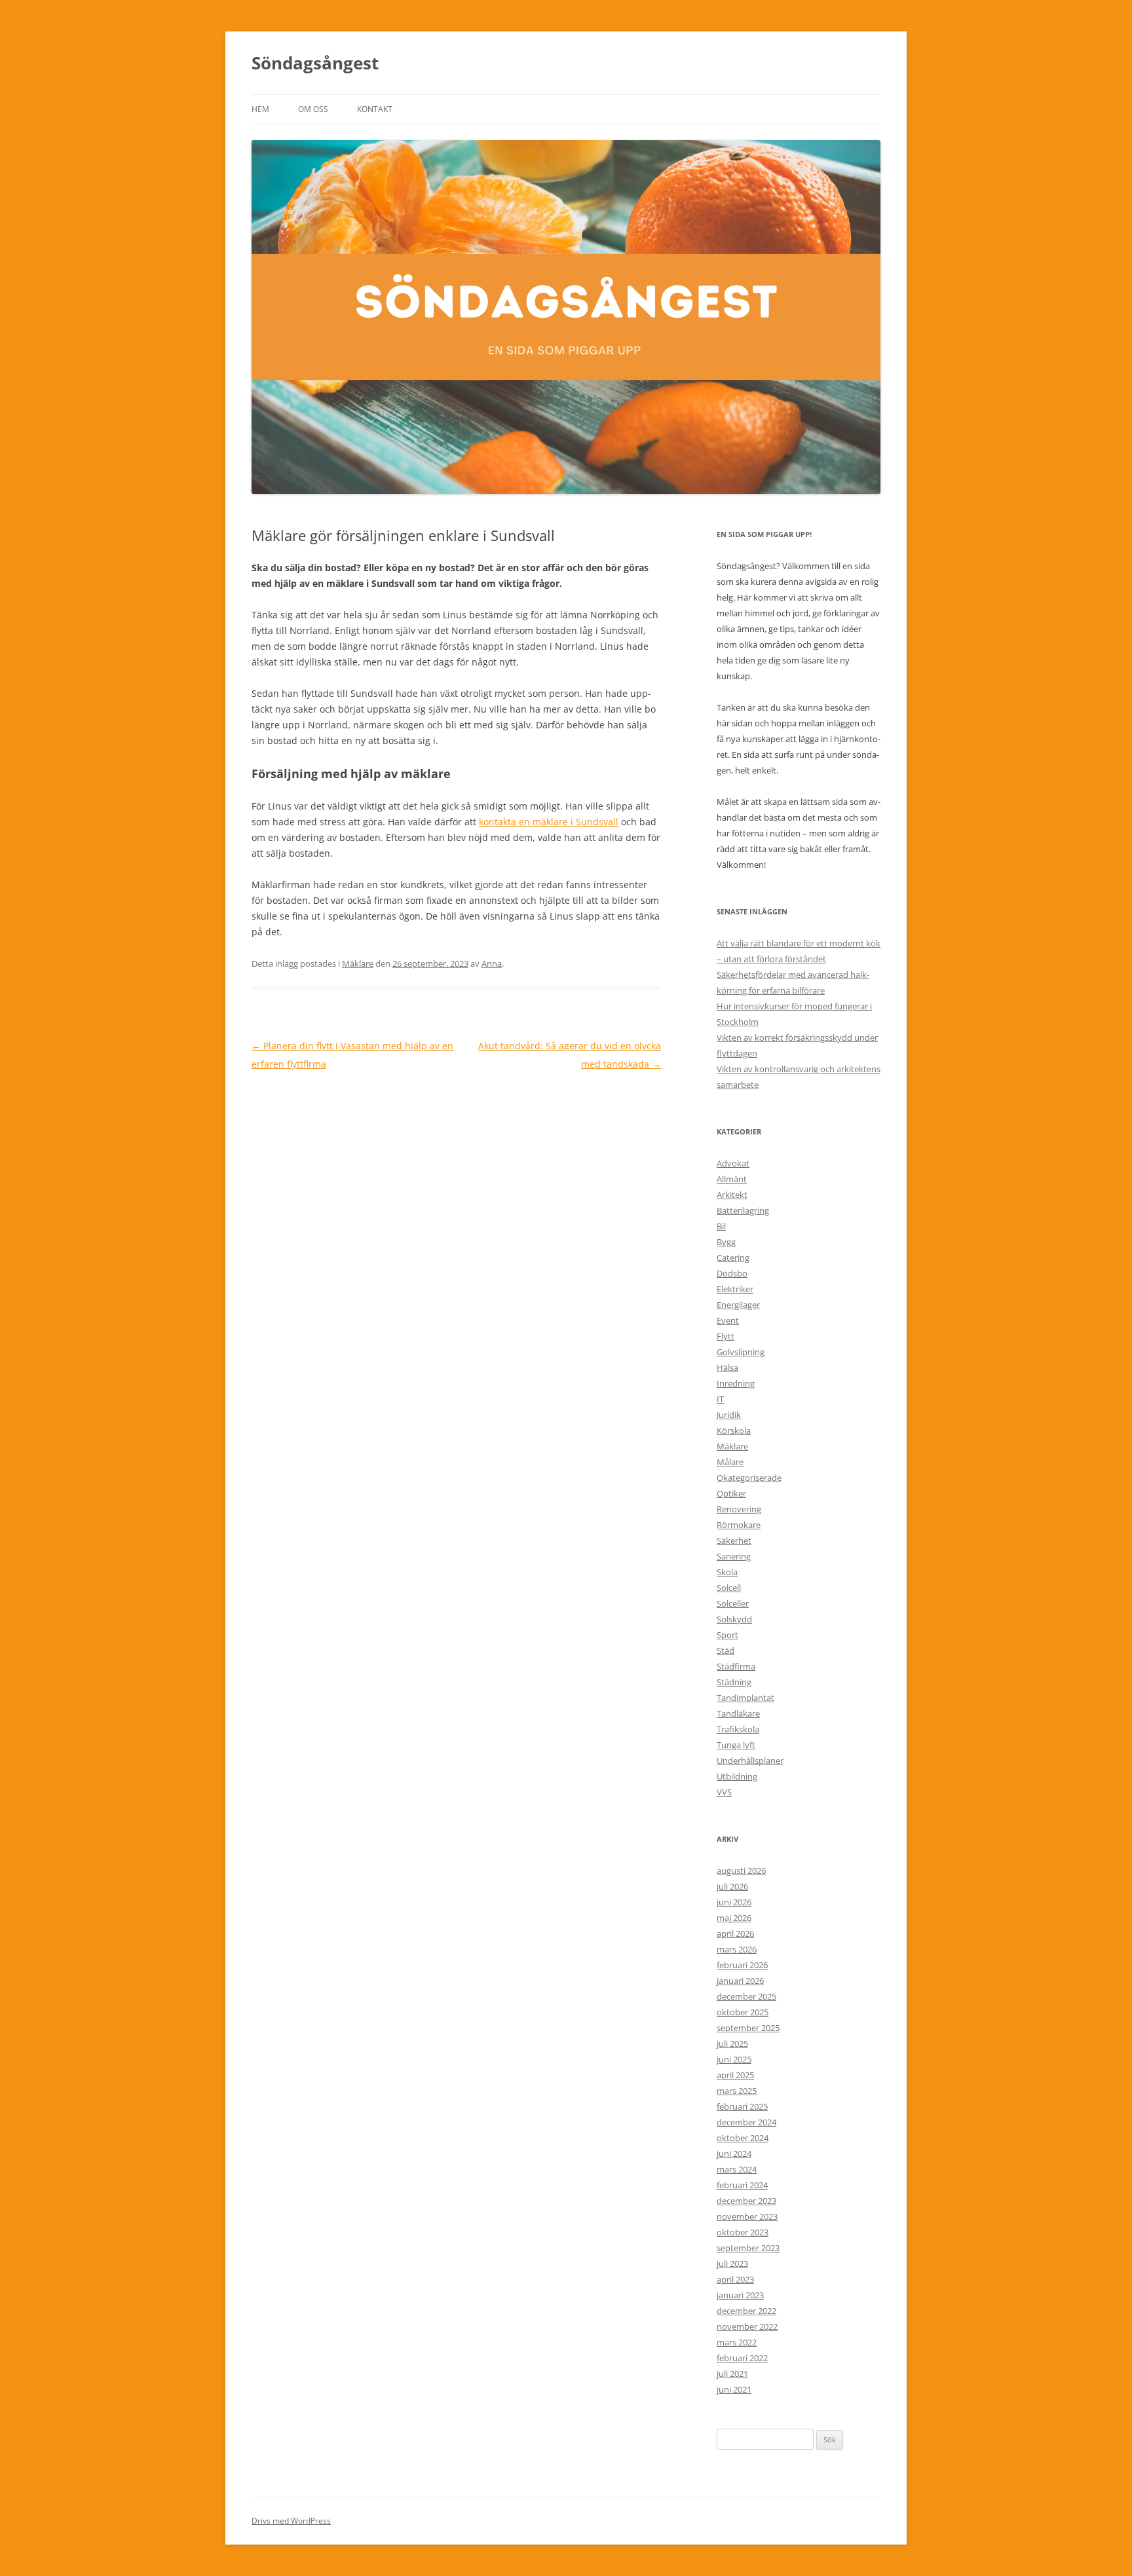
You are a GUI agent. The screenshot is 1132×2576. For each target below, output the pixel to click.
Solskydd (734, 1619)
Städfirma (736, 1666)
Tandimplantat (745, 1698)
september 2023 (748, 2248)
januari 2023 (740, 2295)
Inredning (736, 1383)
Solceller (733, 1603)
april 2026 (735, 1933)
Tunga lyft (736, 1745)
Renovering (739, 1509)
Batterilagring (743, 1210)
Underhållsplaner (750, 1761)
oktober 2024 (743, 2138)
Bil (721, 1226)
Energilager (738, 1305)
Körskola (734, 1430)
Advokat (733, 1163)
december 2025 (746, 1996)
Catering (733, 1258)
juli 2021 (732, 2374)
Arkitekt (732, 1195)
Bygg (726, 1242)
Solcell (729, 1588)
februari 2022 (742, 2358)
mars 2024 (737, 2169)
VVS (724, 1792)
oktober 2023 (743, 2232)
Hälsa (727, 1368)
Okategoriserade (749, 1478)
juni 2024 (734, 2154)
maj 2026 (734, 1918)
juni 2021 (734, 2389)
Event (728, 1320)
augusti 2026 (741, 1871)
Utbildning (737, 1776)
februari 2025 (742, 2106)
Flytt (726, 1336)
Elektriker (735, 1289)
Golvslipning (741, 1352)
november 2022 (747, 2326)
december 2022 (746, 2311)
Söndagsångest (315, 63)
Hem (260, 109)
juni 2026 (734, 1902)
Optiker (731, 1493)
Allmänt (732, 1179)
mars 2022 (737, 2342)
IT (720, 1399)
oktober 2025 (743, 2012)
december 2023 (746, 2201)
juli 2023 (732, 2264)
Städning (734, 1682)
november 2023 (747, 2216)
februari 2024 (742, 2185)
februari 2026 (742, 1965)
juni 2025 (734, 2059)
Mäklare (358, 963)
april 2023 (735, 2279)
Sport (727, 1635)
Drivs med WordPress (291, 2521)
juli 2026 (732, 1886)
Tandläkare (738, 1713)
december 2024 (746, 2122)
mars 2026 (737, 1949)
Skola (727, 1572)
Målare (730, 1462)
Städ (726, 1651)
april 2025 (735, 2075)
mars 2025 (737, 2091)
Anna (492, 963)
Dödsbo (732, 1273)
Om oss (313, 109)
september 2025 (748, 2028)
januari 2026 (740, 1981)
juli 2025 (732, 2044)
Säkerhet (734, 1540)
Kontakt (375, 109)
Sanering (734, 1556)
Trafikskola (738, 1729)
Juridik (729, 1415)
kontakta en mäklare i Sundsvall (549, 822)
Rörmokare (739, 1525)
